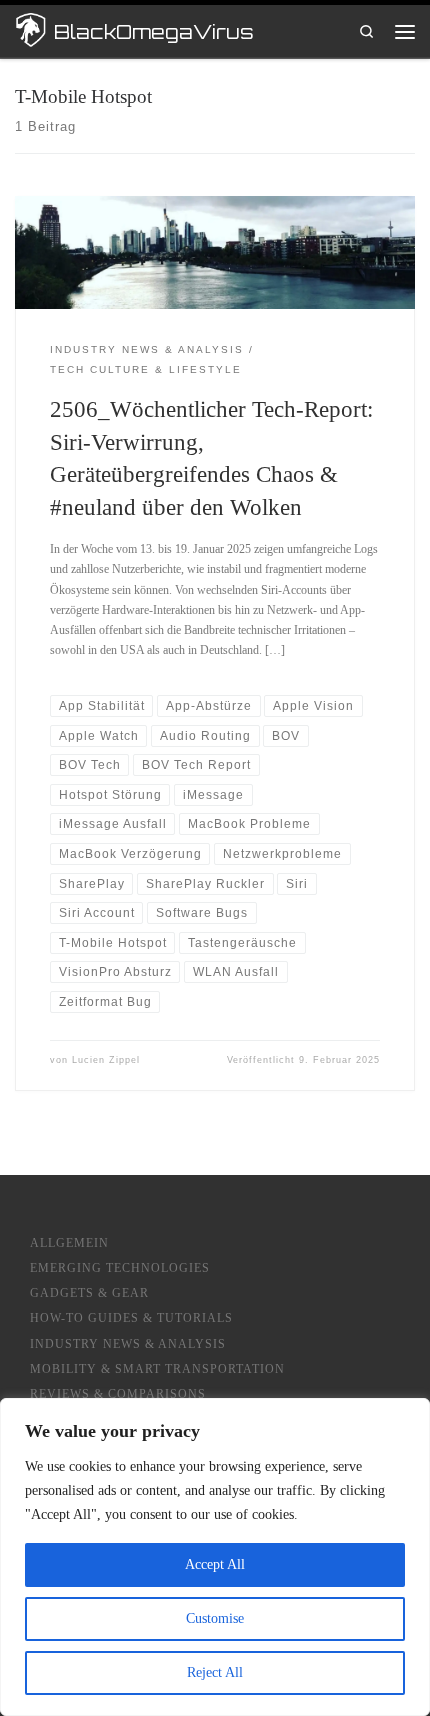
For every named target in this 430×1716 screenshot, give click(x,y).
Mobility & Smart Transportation (157, 1369)
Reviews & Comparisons (118, 1394)
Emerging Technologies (120, 1268)
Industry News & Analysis (128, 1344)
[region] (215, 1557)
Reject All (215, 1672)
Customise (215, 1618)
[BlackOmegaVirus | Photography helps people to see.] (31, 29)
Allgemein (69, 1243)
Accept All (215, 1564)
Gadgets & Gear (89, 1293)
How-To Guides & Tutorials (131, 1318)
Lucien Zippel (106, 1060)
